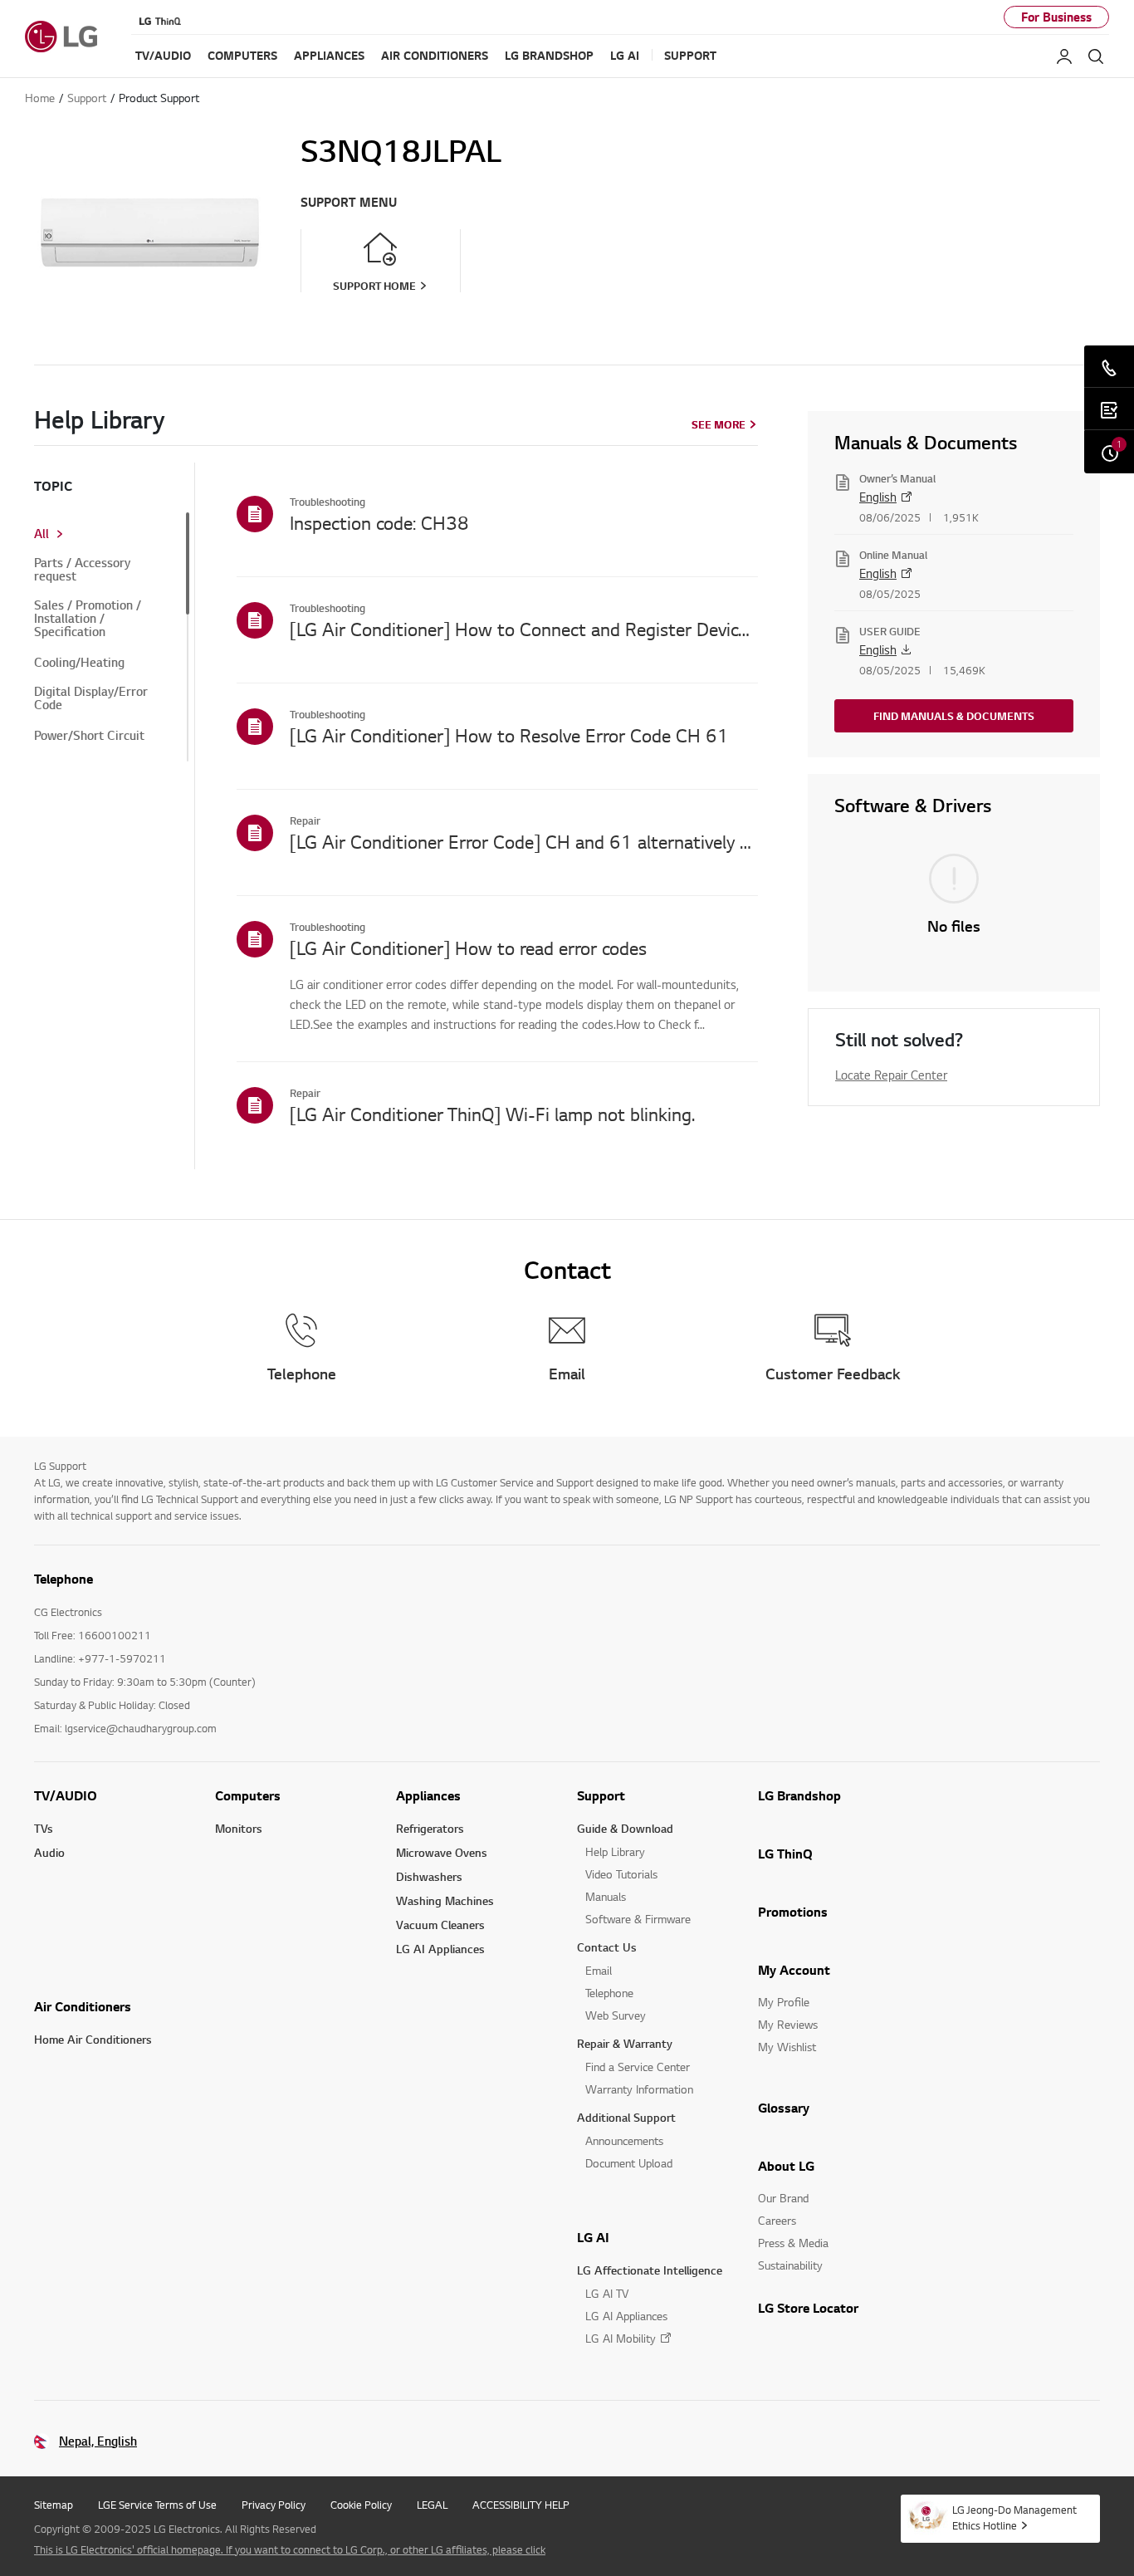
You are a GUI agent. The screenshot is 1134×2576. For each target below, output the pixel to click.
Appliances (428, 1795)
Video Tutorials (621, 1874)
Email (599, 1970)
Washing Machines (445, 1900)
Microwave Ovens (442, 1852)
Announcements (624, 2140)
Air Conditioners (83, 2006)
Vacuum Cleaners (440, 1925)
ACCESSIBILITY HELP (521, 2505)
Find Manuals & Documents (954, 716)
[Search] (1096, 56)
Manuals (606, 1896)
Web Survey (616, 2015)
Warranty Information (639, 2089)
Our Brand (783, 2198)
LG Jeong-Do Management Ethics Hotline (1014, 2517)
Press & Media (793, 2243)
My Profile (784, 2002)
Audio (49, 1852)
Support (601, 1795)
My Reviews (788, 2024)
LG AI (593, 2237)
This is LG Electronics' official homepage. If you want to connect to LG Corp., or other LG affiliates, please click (290, 2549)
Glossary (784, 2108)
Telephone (609, 1993)
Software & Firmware (638, 1919)
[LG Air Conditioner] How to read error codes (468, 948)
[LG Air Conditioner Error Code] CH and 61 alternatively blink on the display (524, 841)
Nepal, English (98, 2441)
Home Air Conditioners (93, 2039)
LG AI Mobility (621, 2338)
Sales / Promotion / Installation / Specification (88, 619)
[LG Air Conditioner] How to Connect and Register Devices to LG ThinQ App (524, 629)
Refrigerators (430, 1828)
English (878, 497)
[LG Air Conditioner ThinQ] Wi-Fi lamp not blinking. (492, 1114)
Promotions (793, 1912)
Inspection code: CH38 (379, 522)
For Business (1056, 17)
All (42, 534)
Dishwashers (429, 1876)
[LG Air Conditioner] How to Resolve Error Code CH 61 (509, 735)
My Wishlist (787, 2047)
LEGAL (432, 2505)
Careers (777, 2220)
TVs (44, 1828)
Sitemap (54, 2505)
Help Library (615, 1851)
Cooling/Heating (79, 663)
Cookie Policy (361, 2505)
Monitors (239, 1828)
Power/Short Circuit (89, 736)
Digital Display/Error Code (91, 698)
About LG (786, 2166)
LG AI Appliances (440, 1949)
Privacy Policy (274, 2505)
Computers (248, 1795)
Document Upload (629, 2163)
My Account (794, 1970)
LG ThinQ (785, 1854)
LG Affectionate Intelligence (650, 2270)
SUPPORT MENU (349, 202)
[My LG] (1064, 56)
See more (719, 424)
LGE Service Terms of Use (157, 2505)
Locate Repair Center (891, 1075)
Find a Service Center (638, 2067)
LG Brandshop (799, 1795)
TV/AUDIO (66, 1795)
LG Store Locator (808, 2308)
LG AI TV (607, 2293)
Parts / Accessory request (82, 570)
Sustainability (790, 2265)
